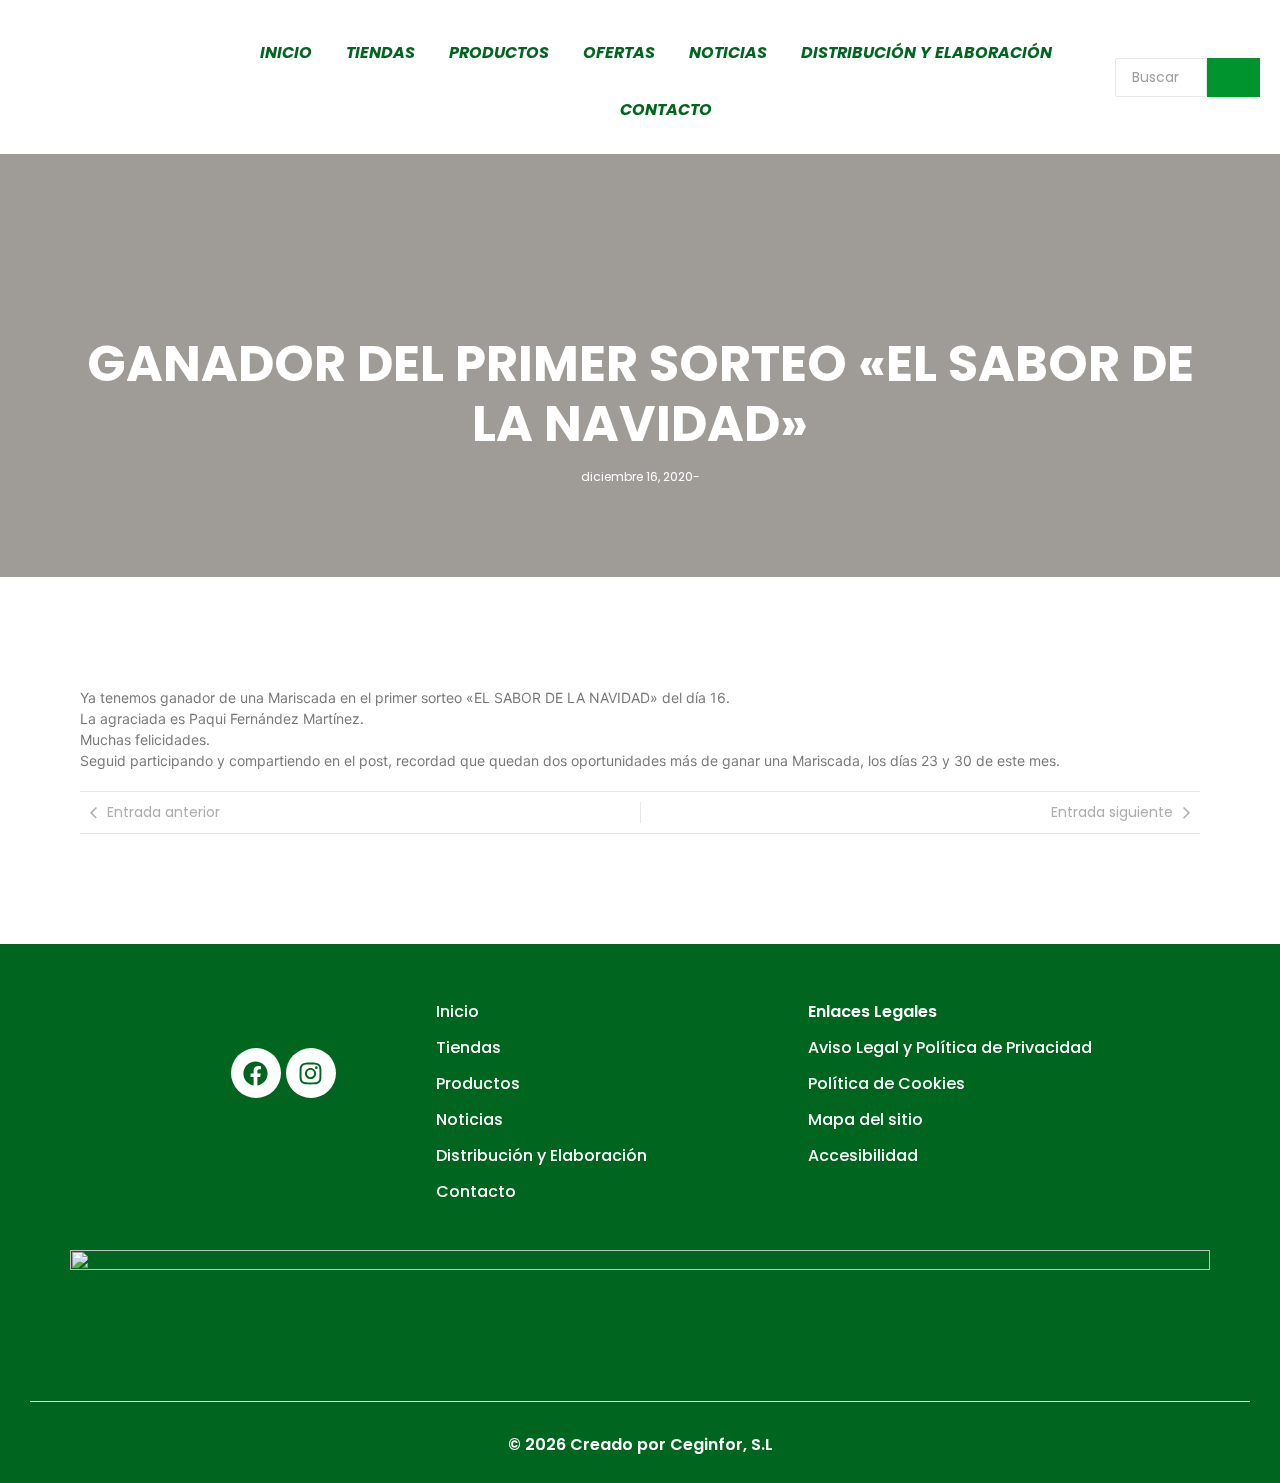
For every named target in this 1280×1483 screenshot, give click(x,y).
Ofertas (619, 52)
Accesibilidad (863, 1155)
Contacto (666, 109)
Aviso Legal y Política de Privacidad (950, 1047)
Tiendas (380, 52)
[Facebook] (256, 1073)
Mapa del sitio (865, 1119)
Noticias (728, 52)
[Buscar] (1233, 77)
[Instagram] (311, 1073)
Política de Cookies (886, 1083)
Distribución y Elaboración (926, 52)
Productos (499, 52)
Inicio (286, 52)
